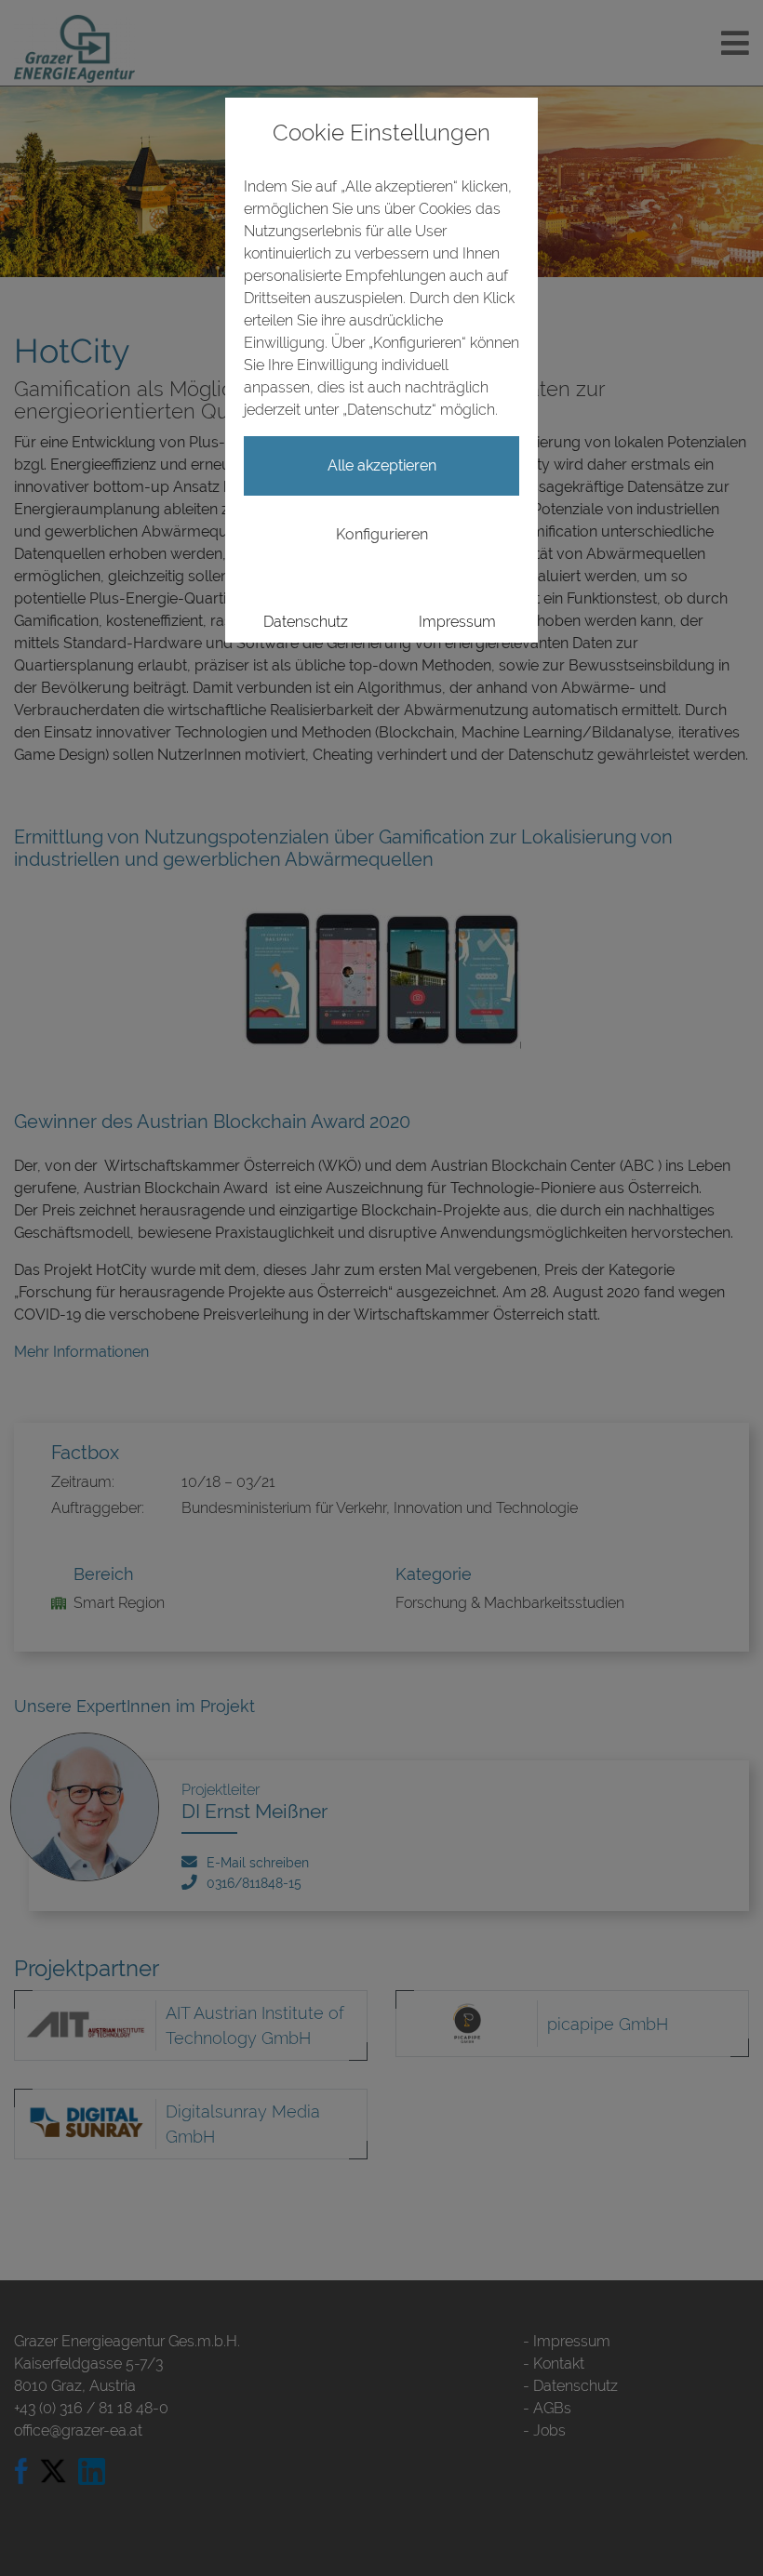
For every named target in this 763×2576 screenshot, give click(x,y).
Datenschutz (306, 622)
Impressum (457, 622)
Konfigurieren (382, 534)
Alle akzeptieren (382, 465)
